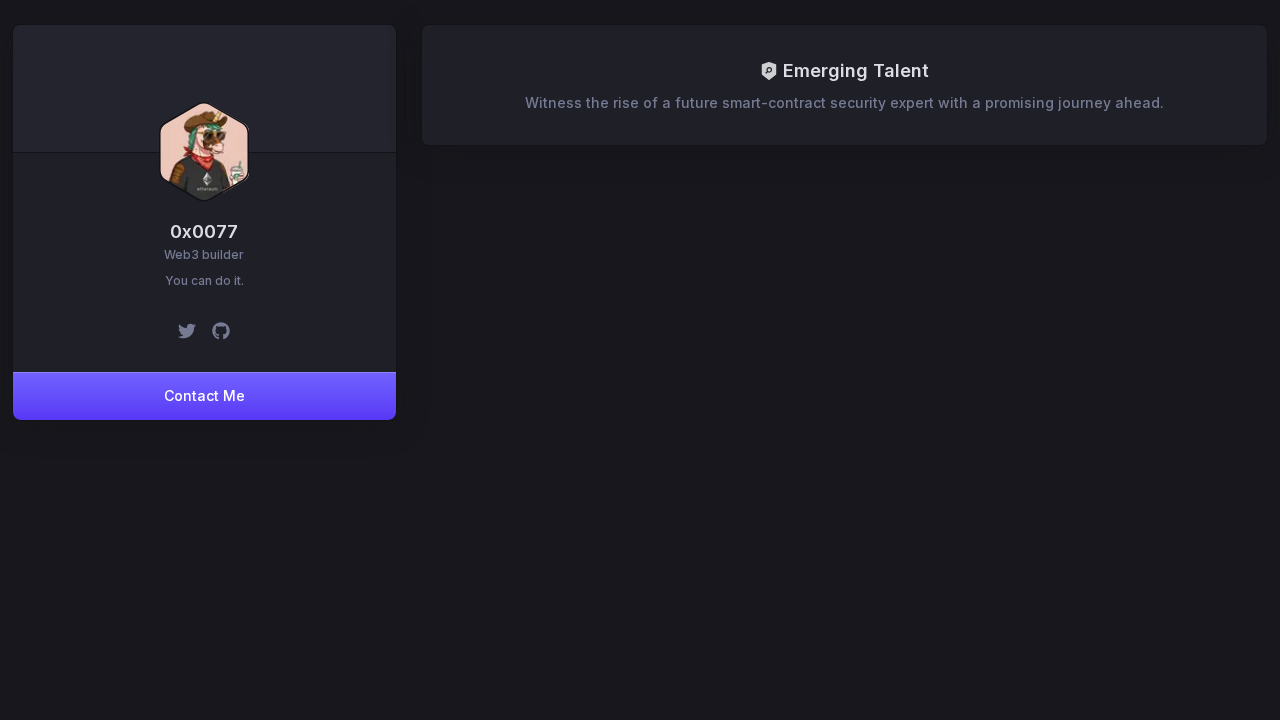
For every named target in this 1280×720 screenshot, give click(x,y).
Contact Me (204, 395)
